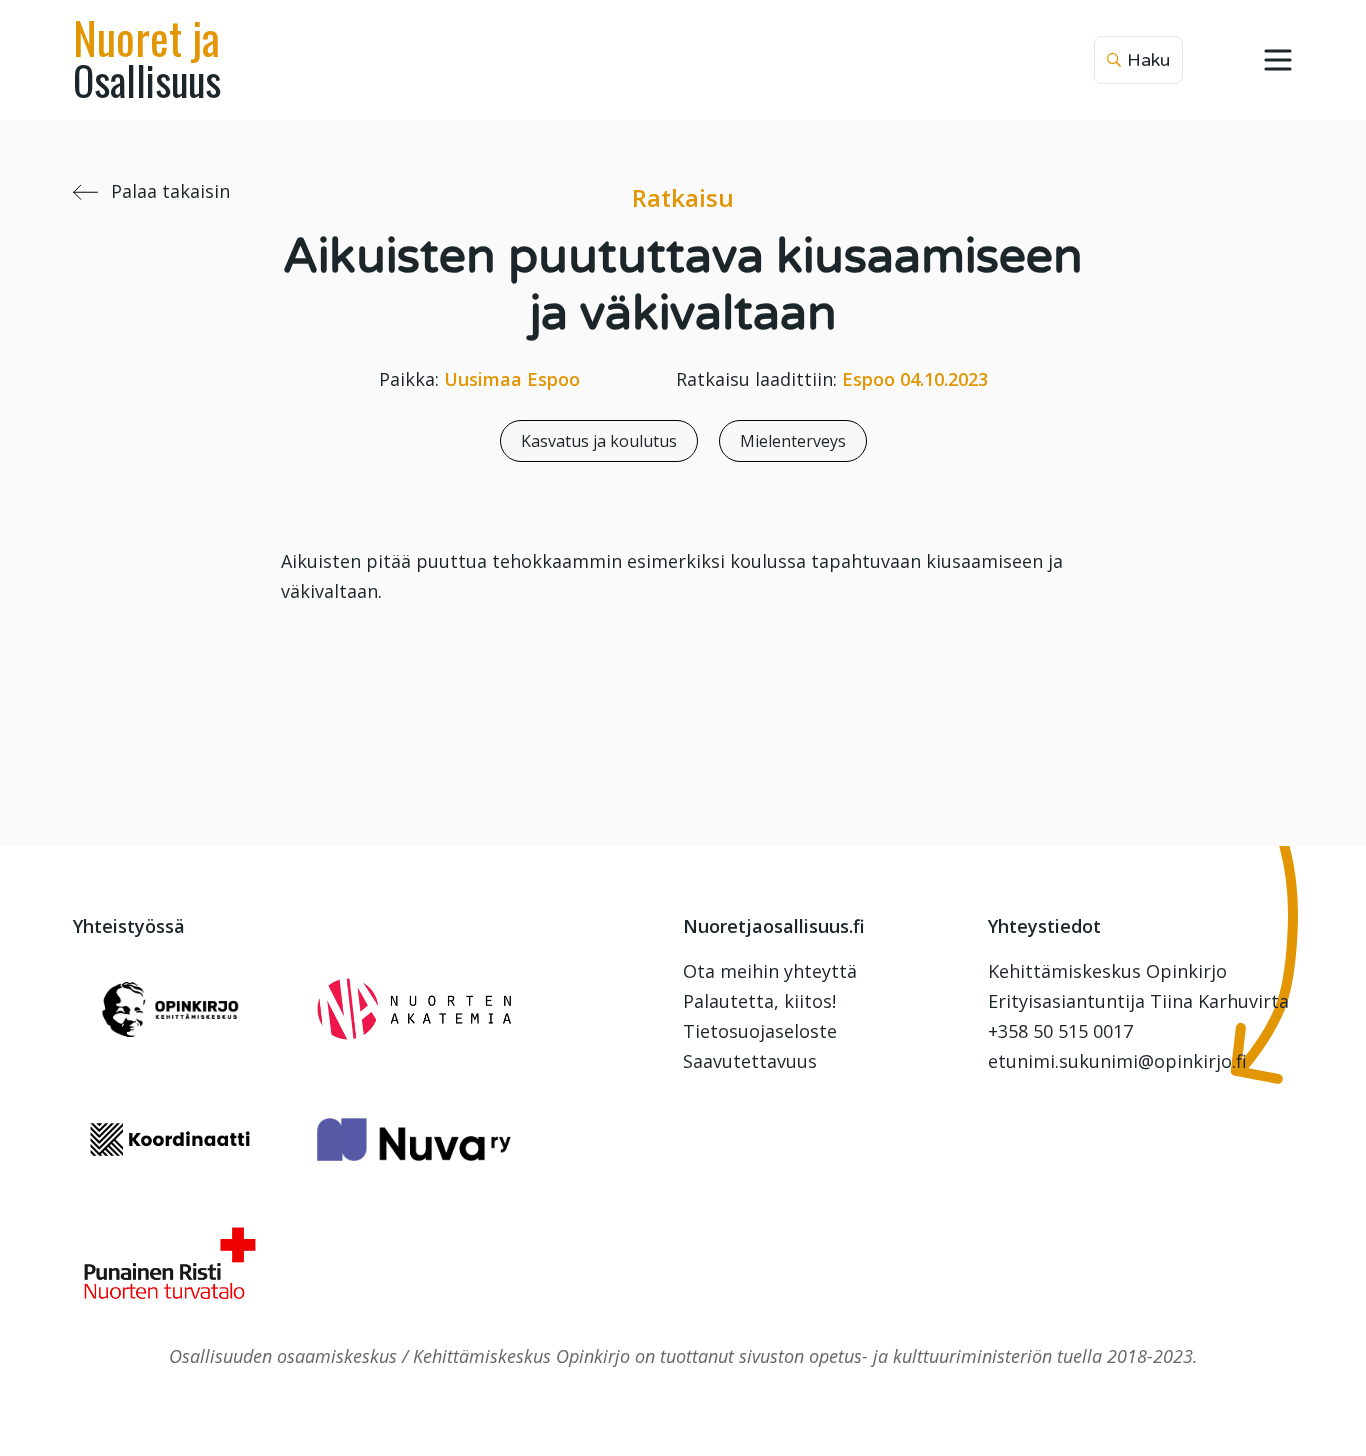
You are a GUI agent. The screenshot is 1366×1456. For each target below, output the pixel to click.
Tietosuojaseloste (760, 1031)
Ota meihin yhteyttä (770, 971)
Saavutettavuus (750, 1061)
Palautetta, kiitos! (759, 1001)
